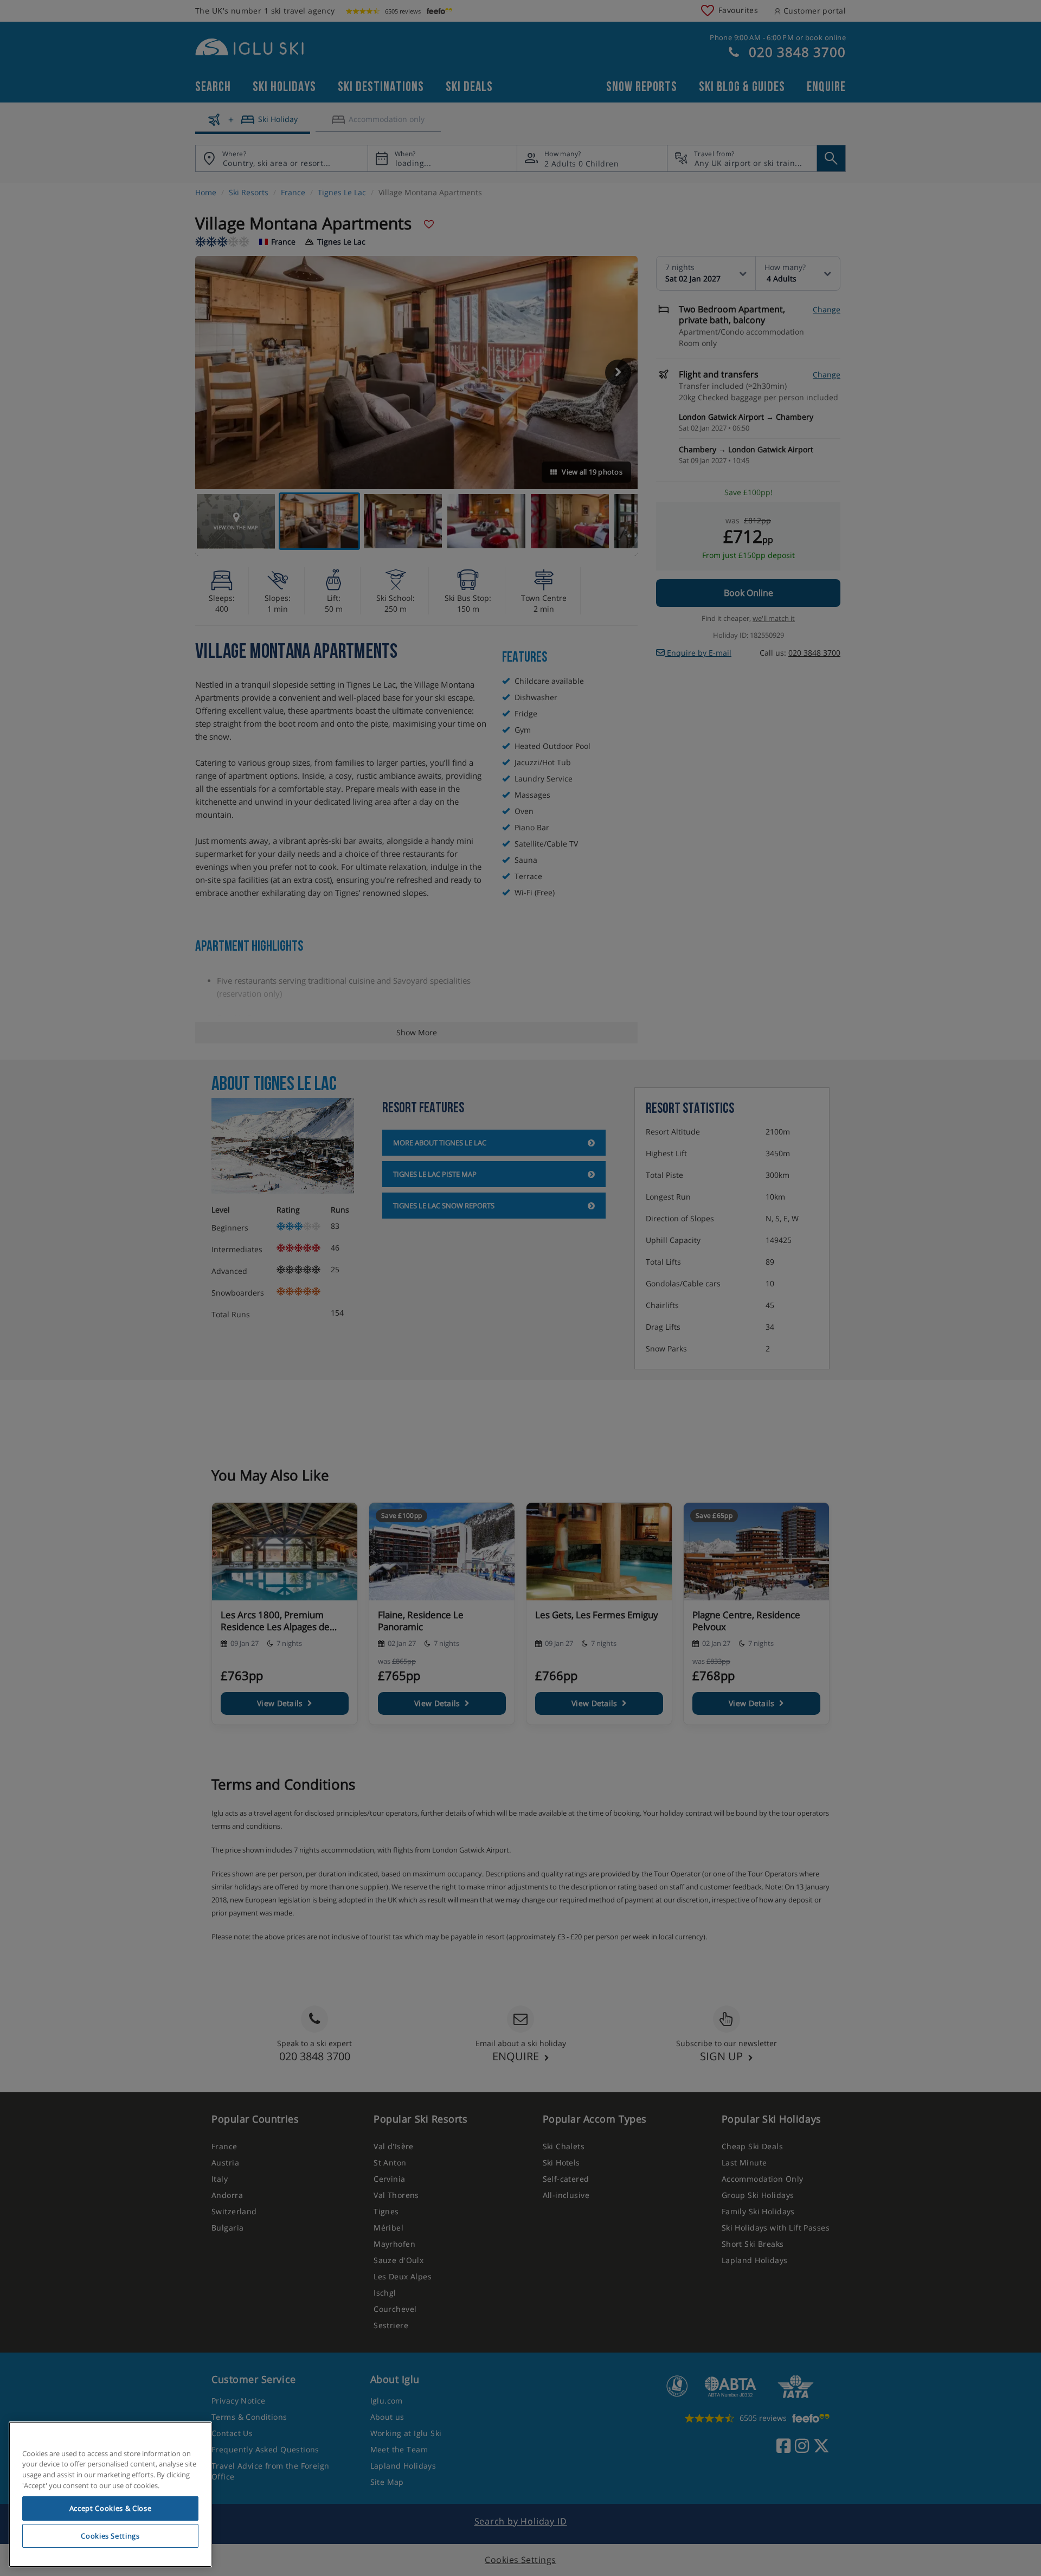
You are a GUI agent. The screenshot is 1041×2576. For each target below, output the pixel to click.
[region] (110, 2495)
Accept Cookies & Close (110, 2508)
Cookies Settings (110, 2536)
